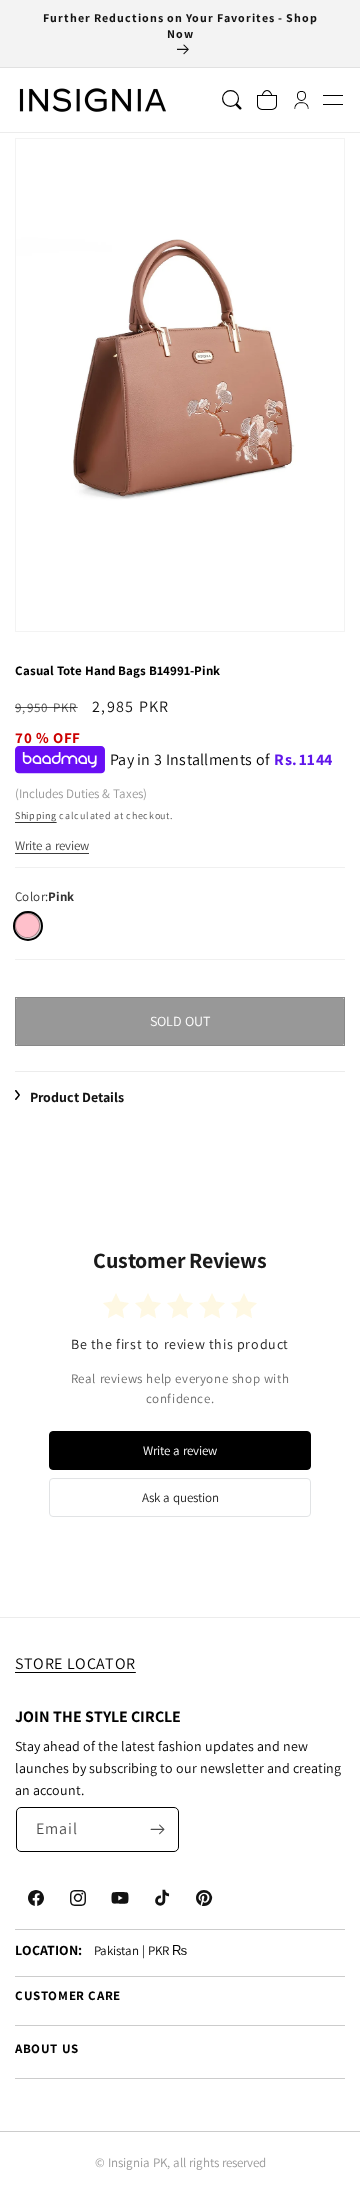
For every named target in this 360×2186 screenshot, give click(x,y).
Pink (27, 925)
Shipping (36, 815)
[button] (332, 99)
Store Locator (75, 1663)
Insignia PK (137, 2162)
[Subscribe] (157, 1829)
